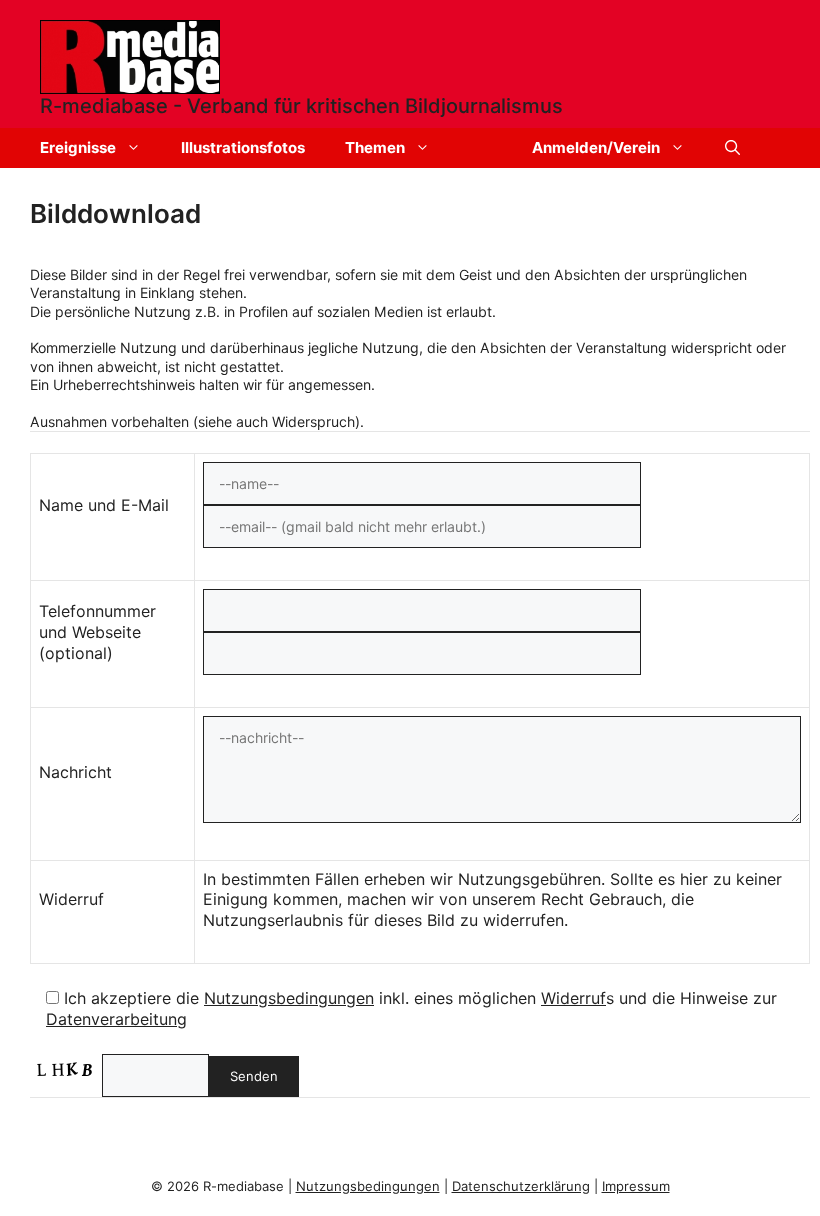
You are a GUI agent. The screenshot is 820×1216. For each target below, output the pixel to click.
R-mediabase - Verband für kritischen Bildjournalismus (301, 106)
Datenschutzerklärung (521, 1186)
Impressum (636, 1186)
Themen (375, 147)
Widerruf (573, 998)
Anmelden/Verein (596, 147)
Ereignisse (78, 147)
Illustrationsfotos (243, 147)
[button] (732, 148)
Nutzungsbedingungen (289, 998)
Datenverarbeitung (116, 1019)
